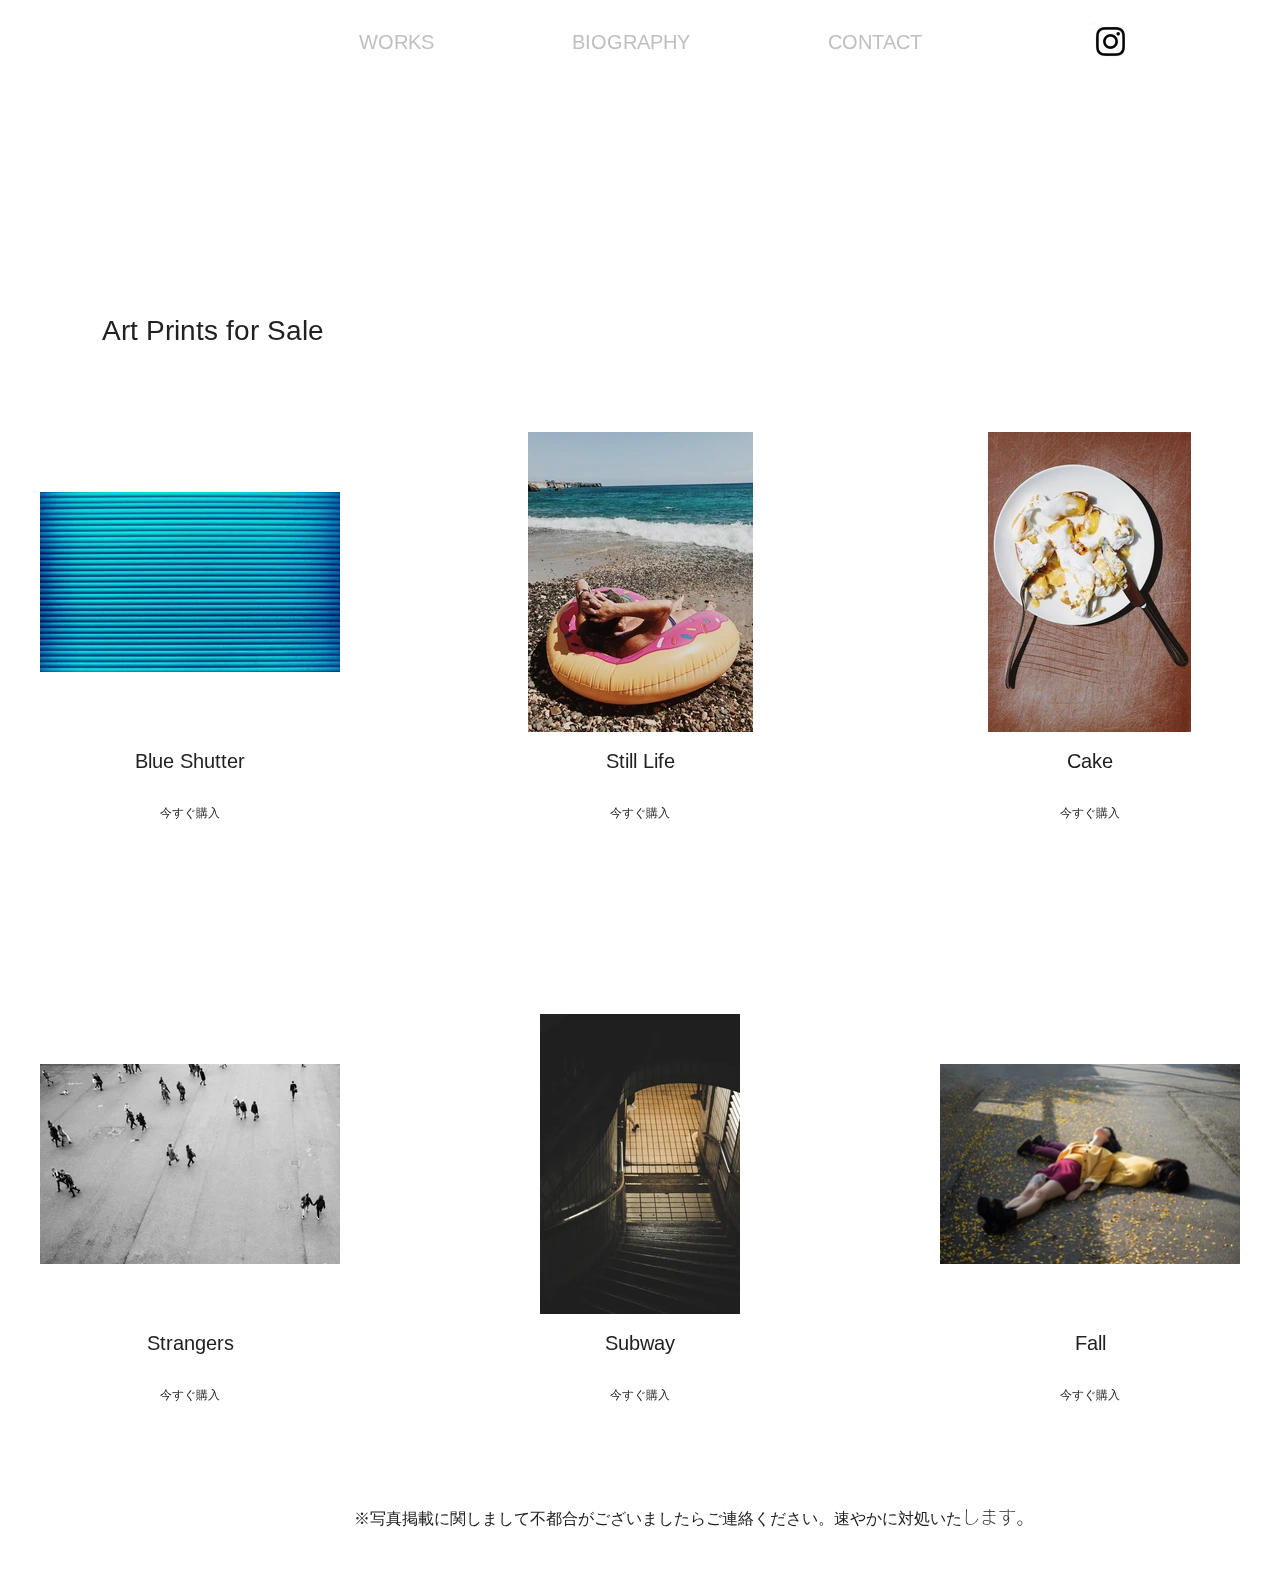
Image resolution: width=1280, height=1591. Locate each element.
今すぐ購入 (190, 813)
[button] (190, 648)
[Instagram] (1110, 41)
